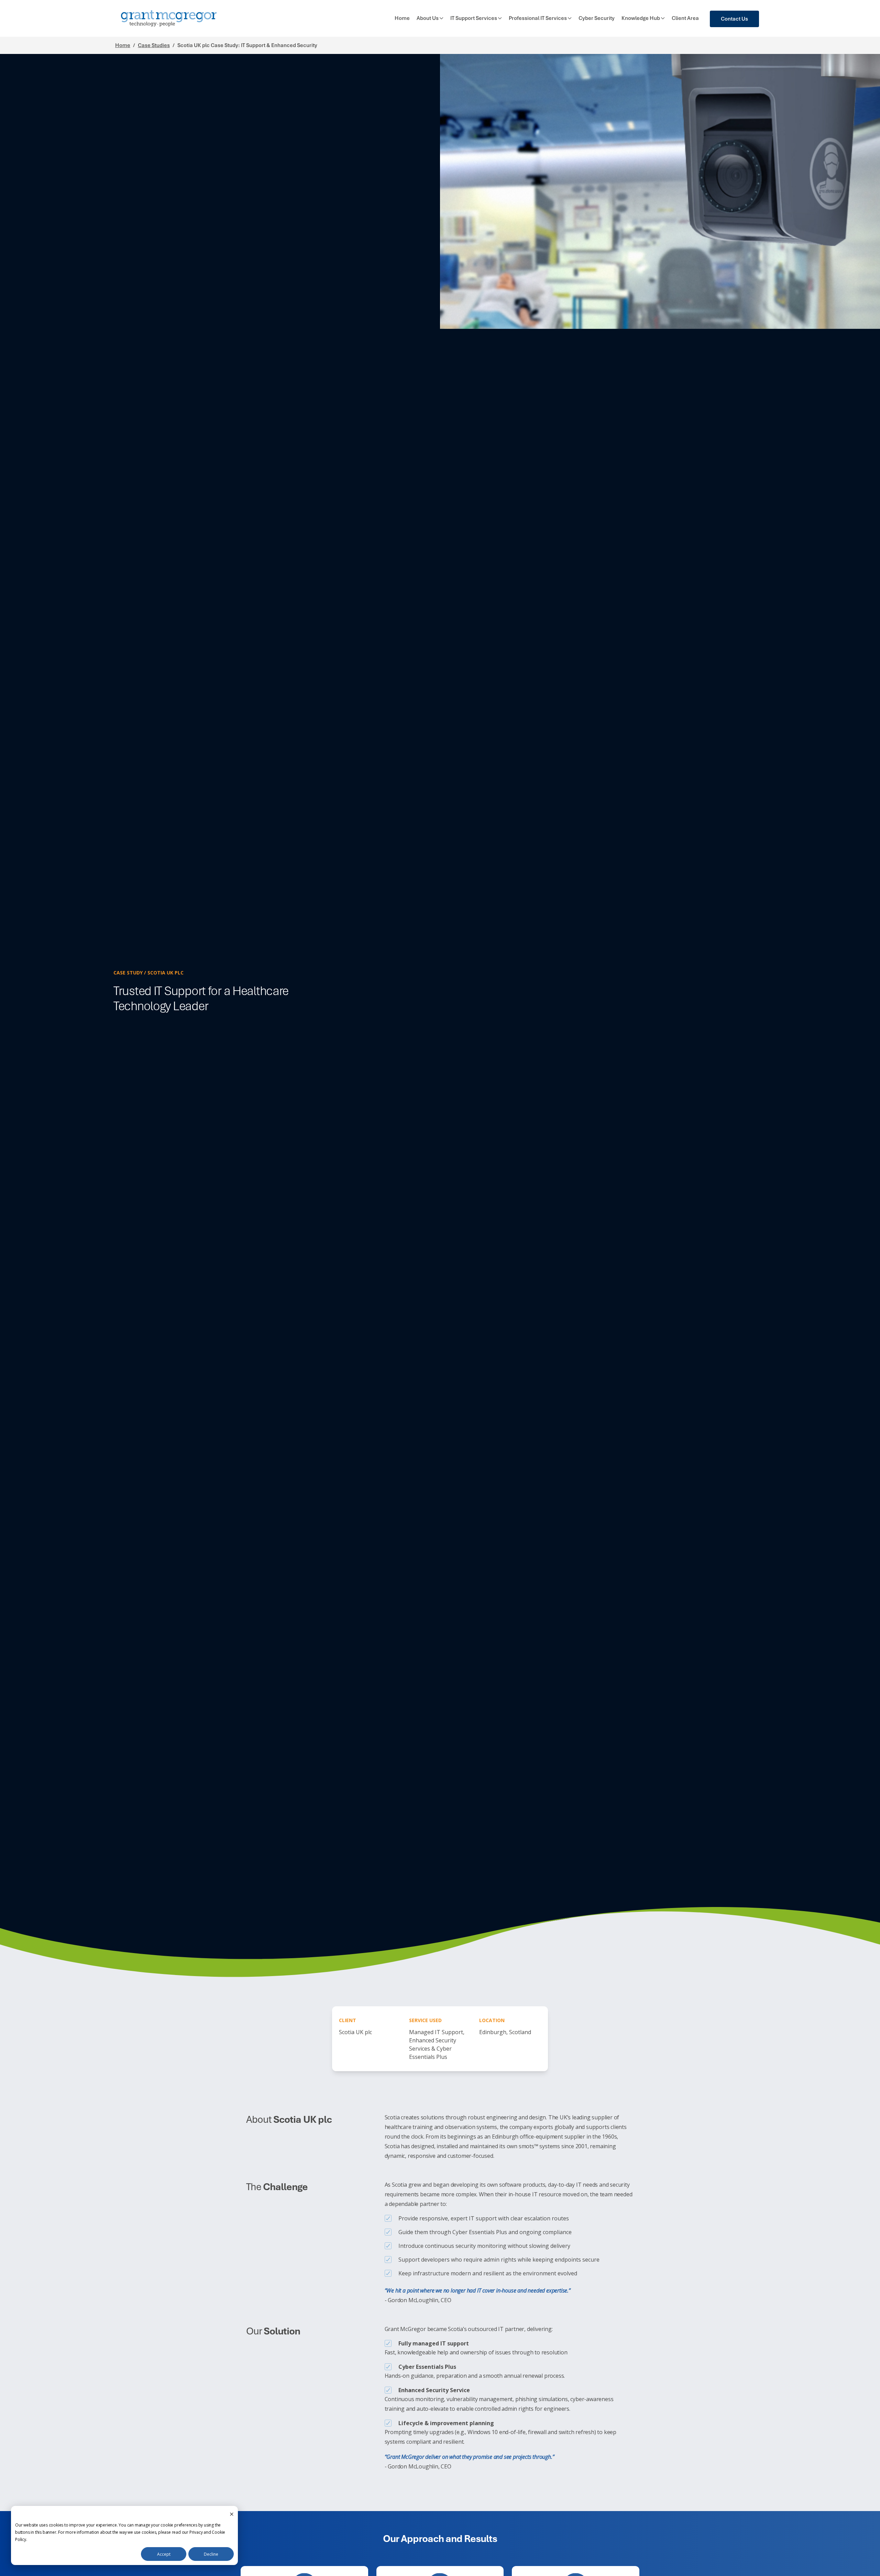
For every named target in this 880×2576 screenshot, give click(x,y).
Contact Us (734, 19)
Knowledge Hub (641, 18)
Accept (164, 2554)
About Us (428, 18)
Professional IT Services (538, 18)
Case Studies (154, 45)
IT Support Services (474, 18)
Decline (211, 2554)
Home (402, 18)
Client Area (685, 18)
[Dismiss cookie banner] (232, 2514)
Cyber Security (597, 18)
